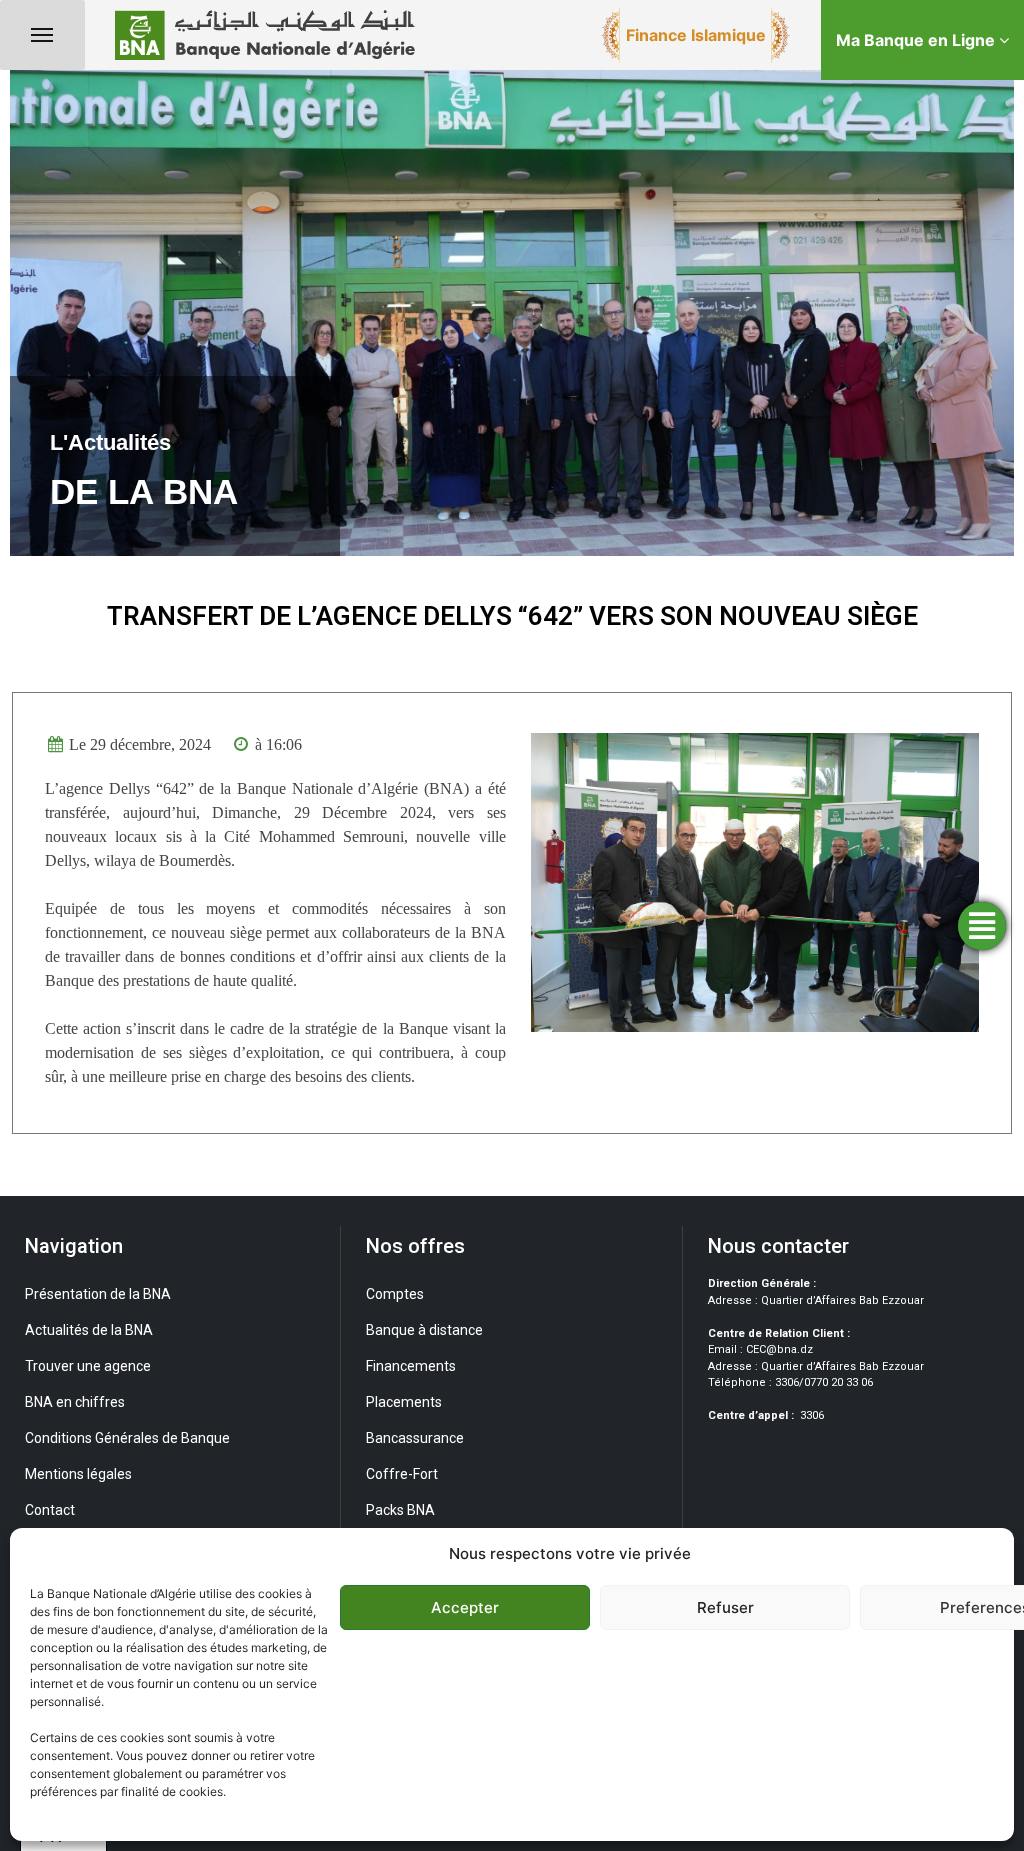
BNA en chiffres (75, 1402)
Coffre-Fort (402, 1474)
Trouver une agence (88, 1366)
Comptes (395, 1294)
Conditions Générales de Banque (127, 1438)
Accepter (465, 1607)
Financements (411, 1366)
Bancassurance (415, 1438)
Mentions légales (78, 1474)
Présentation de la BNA (98, 1294)
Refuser (725, 1607)
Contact (50, 1510)
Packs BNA (400, 1510)
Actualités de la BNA (89, 1330)
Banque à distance (424, 1330)
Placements (404, 1402)
